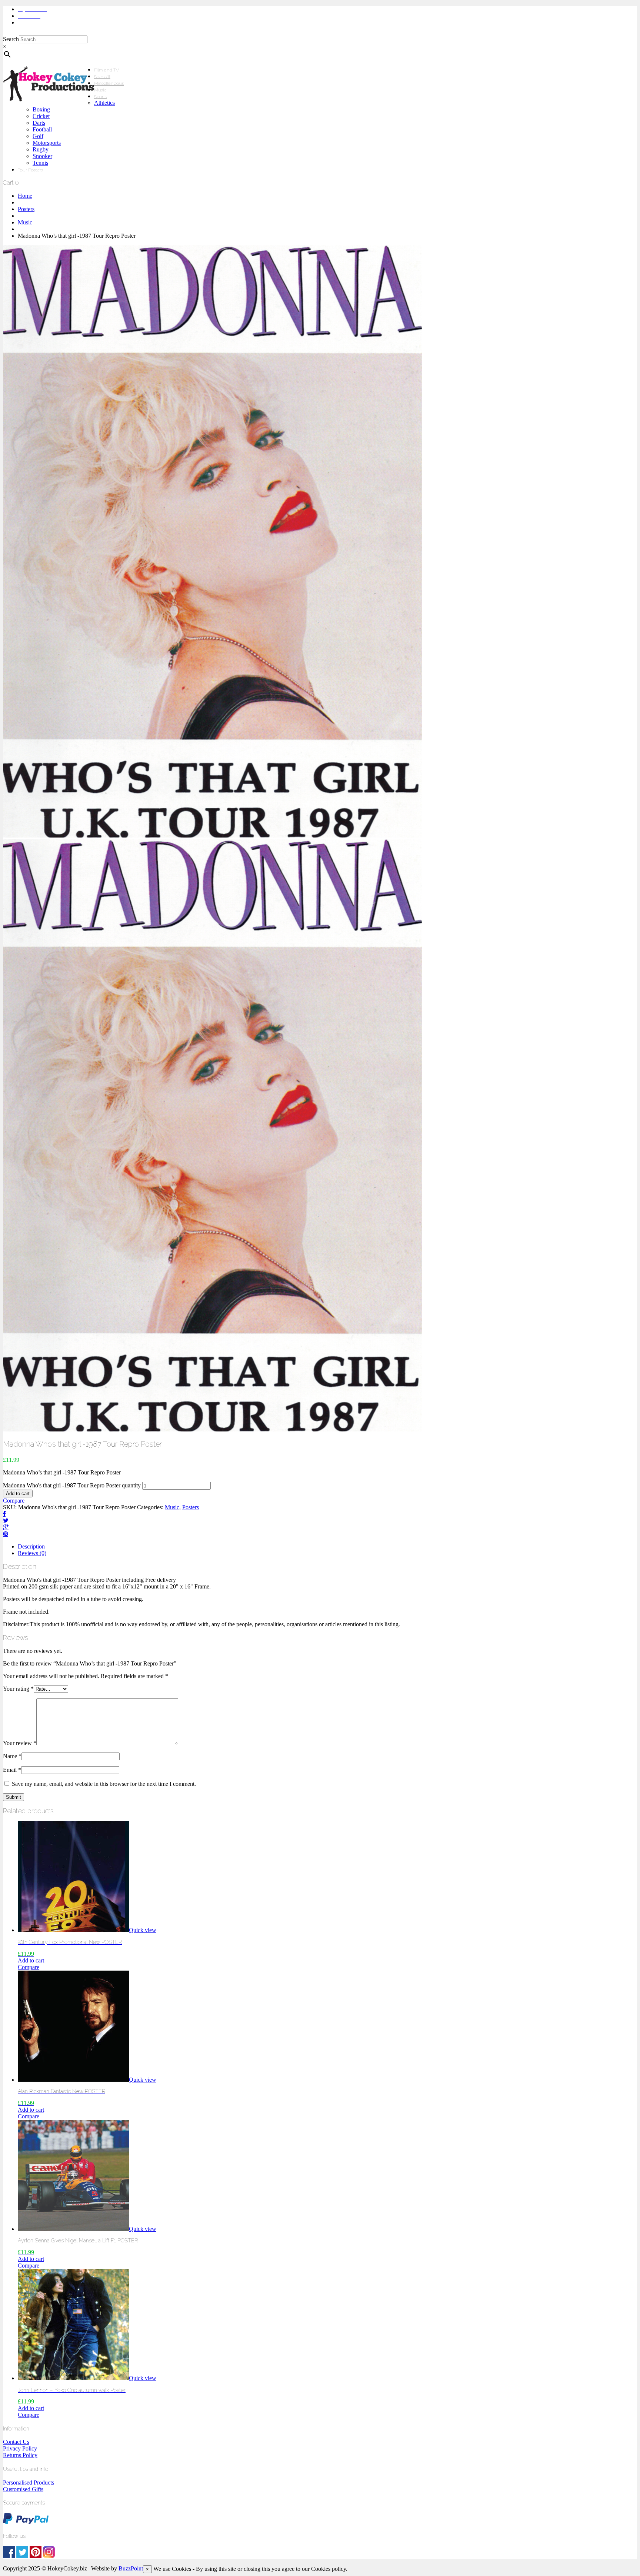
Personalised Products (29, 2483)
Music (100, 90)
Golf (38, 136)
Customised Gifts (23, 2489)
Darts (39, 123)
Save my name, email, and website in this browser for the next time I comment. (104, 1784)
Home (25, 196)
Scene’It (102, 77)
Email (12, 1770)
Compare (14, 1501)
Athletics (104, 103)
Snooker (42, 156)
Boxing (41, 109)
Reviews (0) (32, 1553)
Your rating (18, 1689)
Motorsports (47, 143)
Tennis (40, 163)
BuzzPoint (131, 2568)
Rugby (41, 149)
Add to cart (18, 1494)
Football (42, 129)
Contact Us (16, 2442)
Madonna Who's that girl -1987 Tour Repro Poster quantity (72, 1485)
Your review (20, 1743)
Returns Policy (20, 2455)
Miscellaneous (109, 83)
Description (31, 1546)
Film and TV (106, 70)
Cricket (41, 116)
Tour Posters (30, 170)
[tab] (327, 1547)
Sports (100, 97)
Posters (26, 209)
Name (12, 1756)
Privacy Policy (20, 2448)
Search (11, 39)
